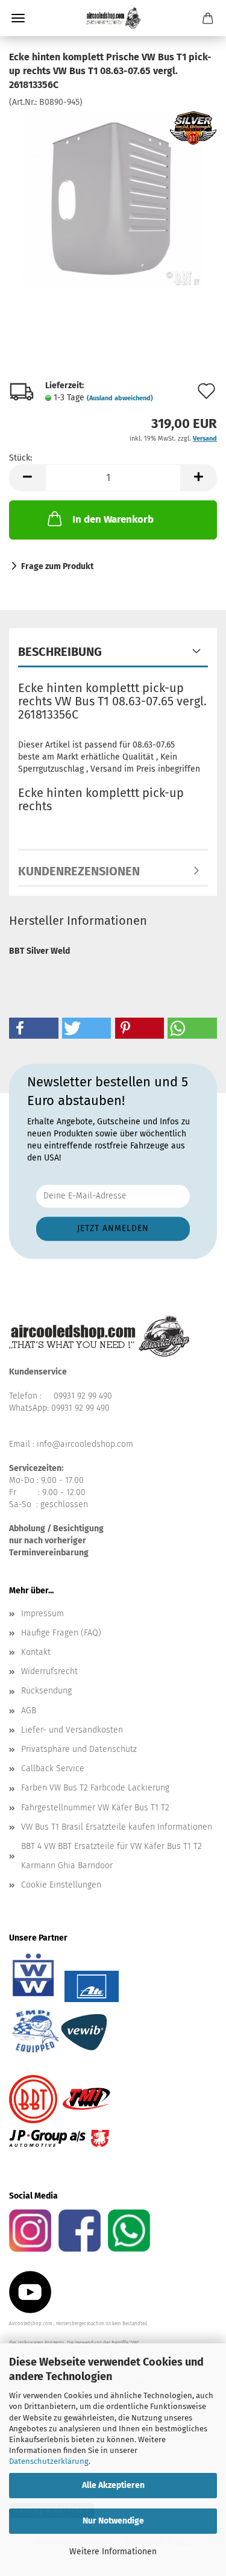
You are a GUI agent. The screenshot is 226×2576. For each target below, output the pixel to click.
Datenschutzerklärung (49, 2461)
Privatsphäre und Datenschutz (79, 1749)
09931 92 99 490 (83, 1396)
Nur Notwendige (113, 2521)
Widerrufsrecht (49, 1671)
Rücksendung (46, 1691)
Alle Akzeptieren (113, 2485)
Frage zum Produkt (57, 566)
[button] (27, 478)
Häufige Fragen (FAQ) (61, 1633)
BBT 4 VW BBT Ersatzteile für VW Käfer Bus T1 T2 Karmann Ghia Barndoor (111, 1856)
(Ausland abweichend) (120, 398)
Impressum (42, 1614)
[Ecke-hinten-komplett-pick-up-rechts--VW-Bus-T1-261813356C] (113, 198)
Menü (18, 18)
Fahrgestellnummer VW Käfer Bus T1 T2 (95, 1808)
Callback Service (53, 1768)
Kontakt (36, 1652)
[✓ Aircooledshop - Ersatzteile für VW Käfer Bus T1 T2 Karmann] (113, 18)
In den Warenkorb (113, 519)
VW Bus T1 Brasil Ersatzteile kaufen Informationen (117, 1827)
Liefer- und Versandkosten (72, 1730)
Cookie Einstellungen (61, 1885)
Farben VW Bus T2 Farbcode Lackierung (95, 1788)
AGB (29, 1711)
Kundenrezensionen (79, 871)
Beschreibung (60, 652)
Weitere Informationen (113, 2552)
